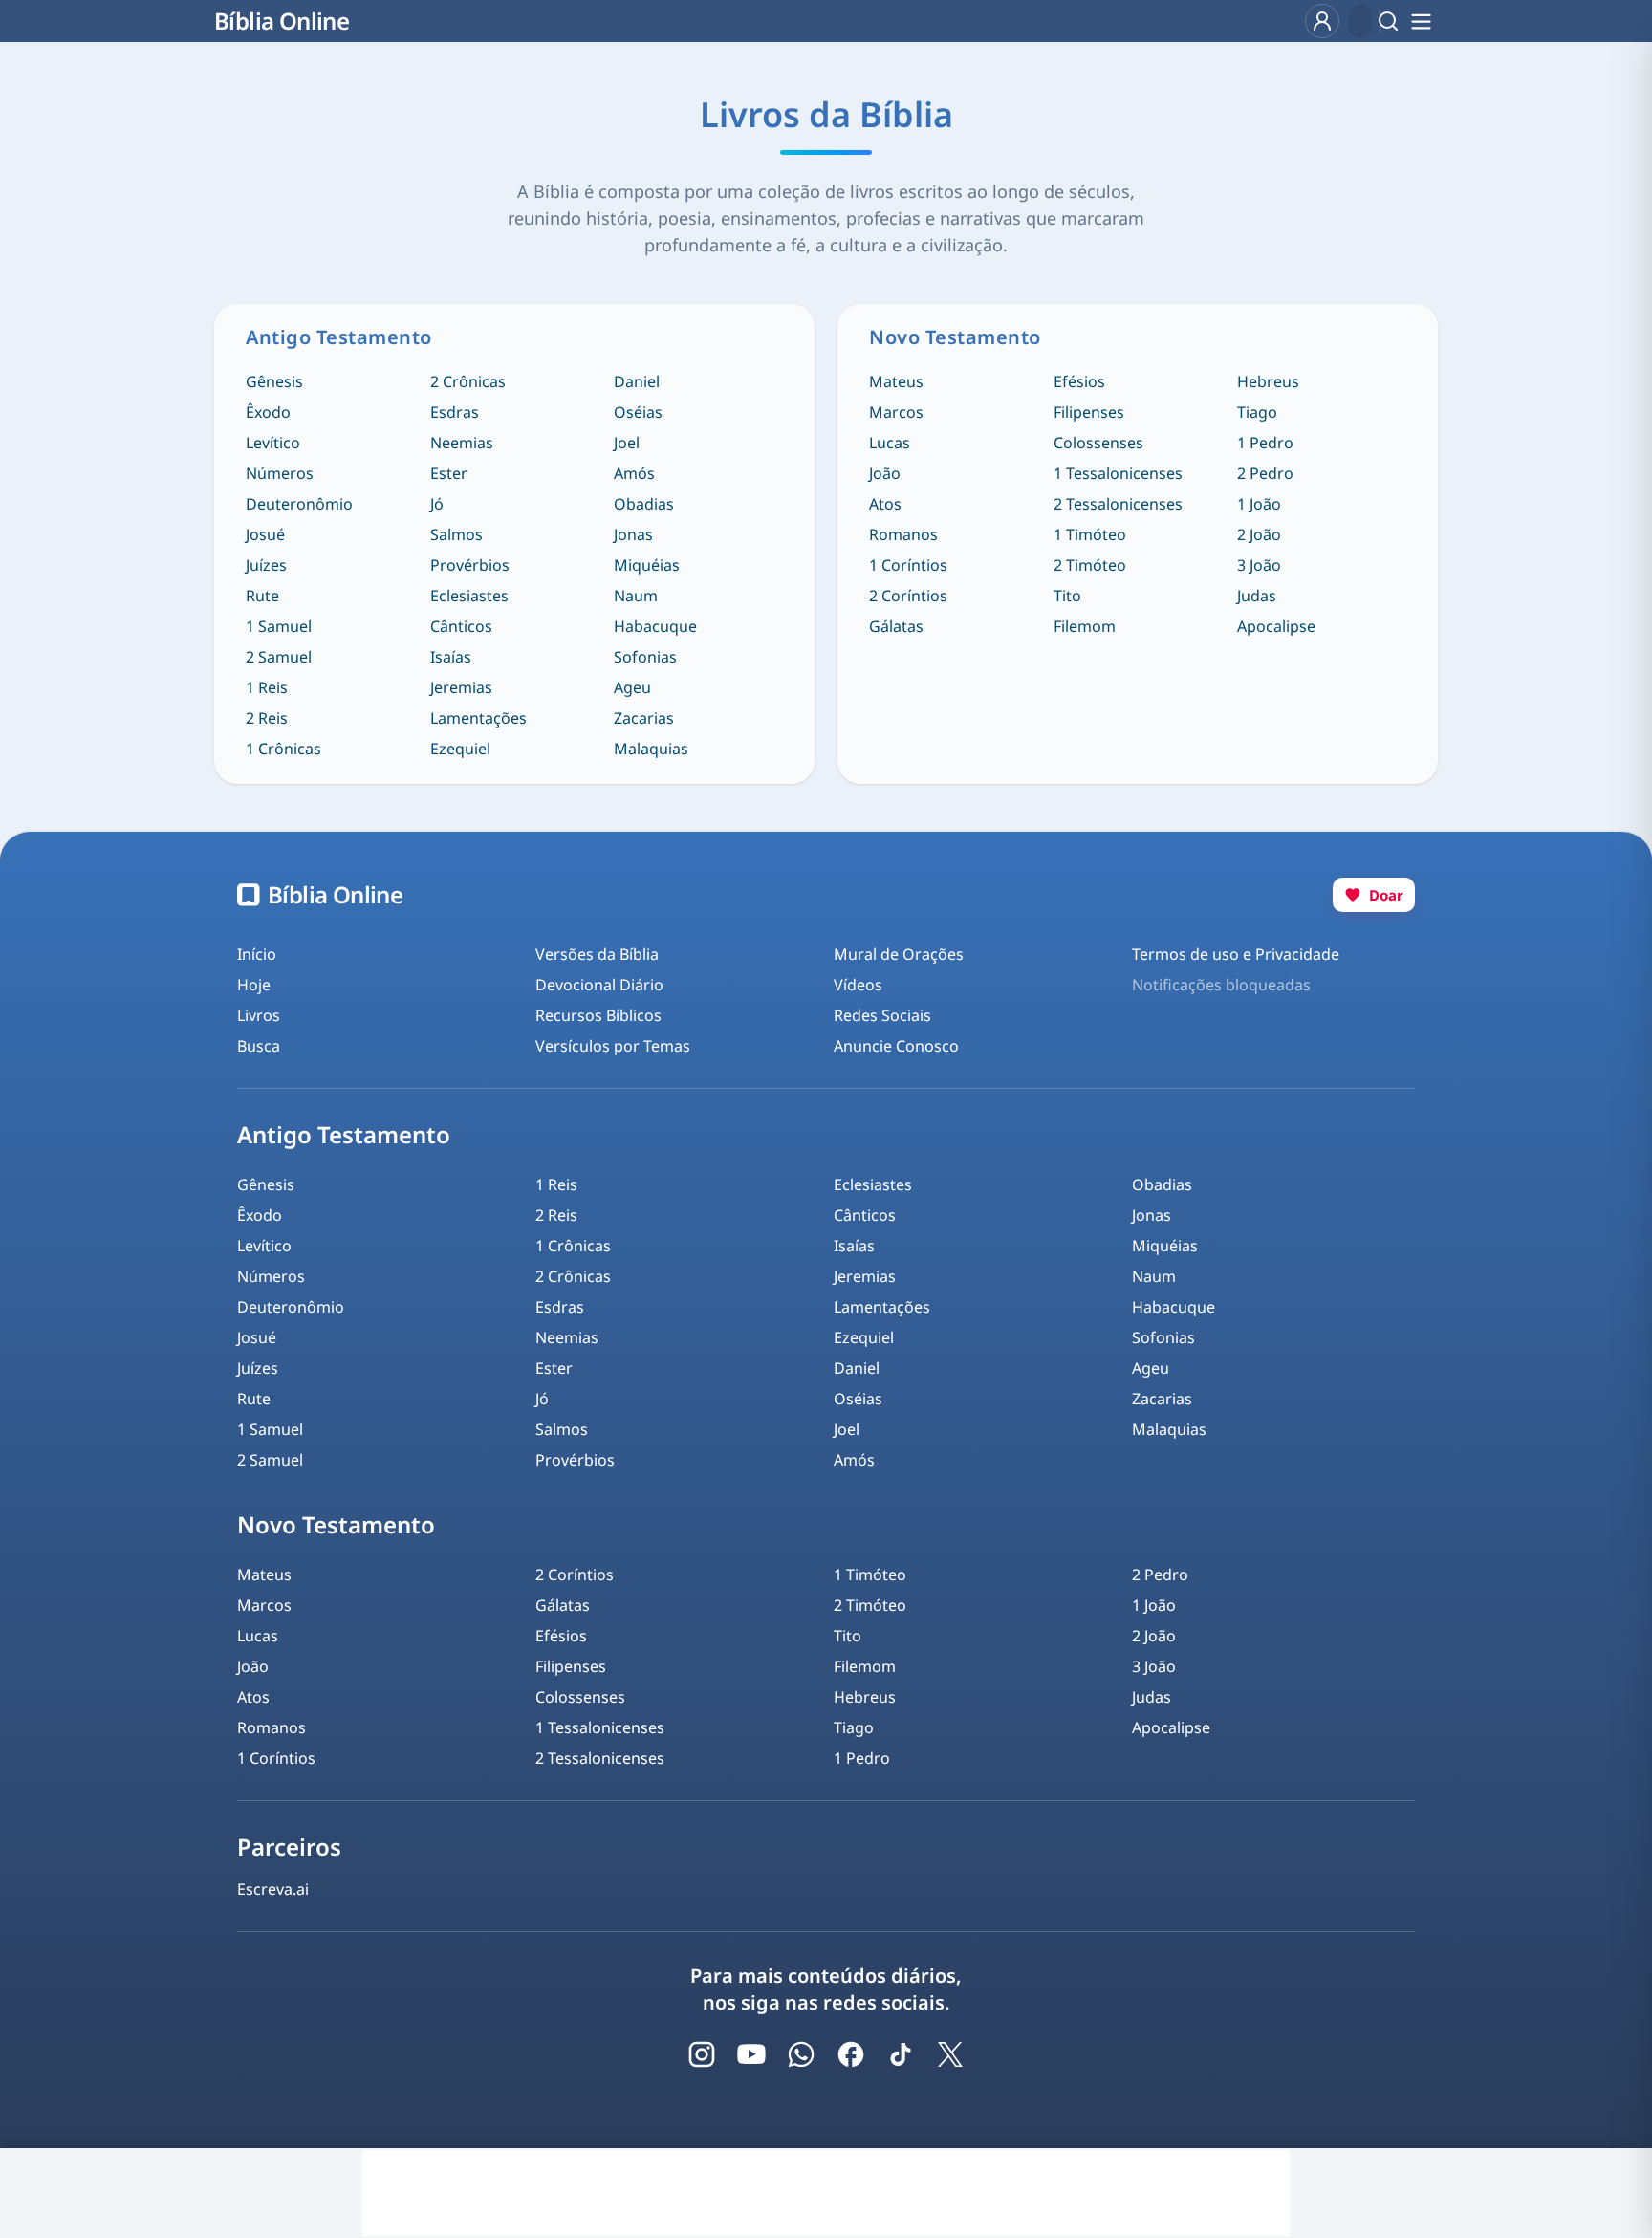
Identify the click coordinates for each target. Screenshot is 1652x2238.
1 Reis (267, 687)
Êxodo (268, 412)
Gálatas (896, 626)
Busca (259, 1046)
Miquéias (647, 565)
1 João (1259, 504)
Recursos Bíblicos (598, 1015)
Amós (634, 473)
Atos (885, 504)
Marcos (896, 412)
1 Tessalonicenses (1118, 473)
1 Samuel (279, 626)
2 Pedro (1265, 473)
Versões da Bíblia (597, 954)
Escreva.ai (273, 1889)
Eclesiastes (469, 596)
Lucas (890, 443)
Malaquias (651, 749)
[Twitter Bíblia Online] (950, 2054)
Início (257, 954)
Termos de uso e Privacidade (1236, 954)
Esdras (455, 412)
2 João (1259, 534)
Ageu (632, 687)
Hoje (254, 985)
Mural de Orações (899, 954)
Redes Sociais (882, 1015)
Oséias (638, 412)
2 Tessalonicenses (1118, 504)
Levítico (273, 443)
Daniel (637, 381)
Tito (1067, 596)
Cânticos (461, 626)
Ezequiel (460, 749)
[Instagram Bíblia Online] (702, 2054)
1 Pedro (1265, 443)
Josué (265, 534)
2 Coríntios (908, 596)
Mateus (896, 381)
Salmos (456, 534)
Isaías (451, 657)
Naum (636, 596)
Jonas (633, 534)
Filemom (1085, 626)
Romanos (903, 534)
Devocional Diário (599, 985)
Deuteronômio (299, 504)
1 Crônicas (283, 749)
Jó (437, 504)
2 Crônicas (468, 381)
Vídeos (858, 985)
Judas (1257, 596)
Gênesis (274, 381)
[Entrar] (1322, 21)
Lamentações (478, 718)
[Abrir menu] (1421, 21)
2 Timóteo (1090, 565)
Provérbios (470, 565)
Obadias (644, 504)
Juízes (266, 565)
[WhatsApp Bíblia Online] (801, 2054)
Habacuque (655, 626)
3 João (1259, 565)
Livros (259, 1015)
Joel (627, 443)
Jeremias (461, 687)
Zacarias (644, 718)
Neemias (462, 443)
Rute (262, 596)
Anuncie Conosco (896, 1046)
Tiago (1257, 412)
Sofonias (645, 657)
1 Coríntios (908, 565)
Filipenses (1089, 412)
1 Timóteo (1090, 534)
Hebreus (1268, 381)
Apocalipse (1276, 626)
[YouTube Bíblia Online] (751, 2054)
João (885, 473)
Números (280, 473)
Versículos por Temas (613, 1046)
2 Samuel (279, 657)
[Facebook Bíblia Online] (851, 2054)
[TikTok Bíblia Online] (901, 2054)
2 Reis (267, 718)
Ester (449, 473)
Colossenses (1098, 443)
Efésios (1079, 381)
